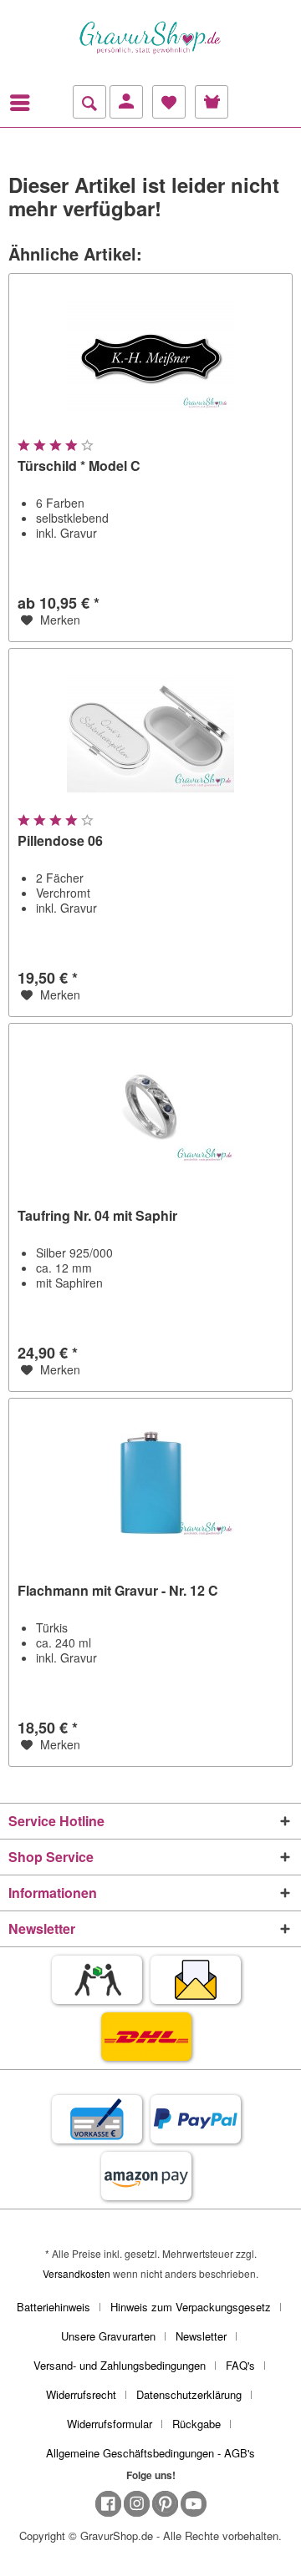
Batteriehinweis (54, 2307)
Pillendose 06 (60, 841)
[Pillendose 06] (150, 732)
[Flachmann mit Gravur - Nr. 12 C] (150, 1482)
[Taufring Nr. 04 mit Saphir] (150, 1107)
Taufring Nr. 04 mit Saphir (97, 1216)
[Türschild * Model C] (150, 357)
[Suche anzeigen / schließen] (89, 102)
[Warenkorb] (212, 102)
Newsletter (201, 2336)
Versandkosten (77, 2273)
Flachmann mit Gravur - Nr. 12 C (118, 1591)
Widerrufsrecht (81, 2394)
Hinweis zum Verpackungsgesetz (191, 2307)
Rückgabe (196, 2424)
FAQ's (240, 2365)
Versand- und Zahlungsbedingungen (120, 2365)
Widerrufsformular (110, 2424)
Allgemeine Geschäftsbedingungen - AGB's (150, 2453)
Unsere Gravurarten (108, 2336)
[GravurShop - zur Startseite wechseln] (150, 38)
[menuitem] (24, 103)
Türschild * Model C (79, 466)
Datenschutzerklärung (189, 2394)
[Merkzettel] (169, 102)
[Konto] (126, 102)
